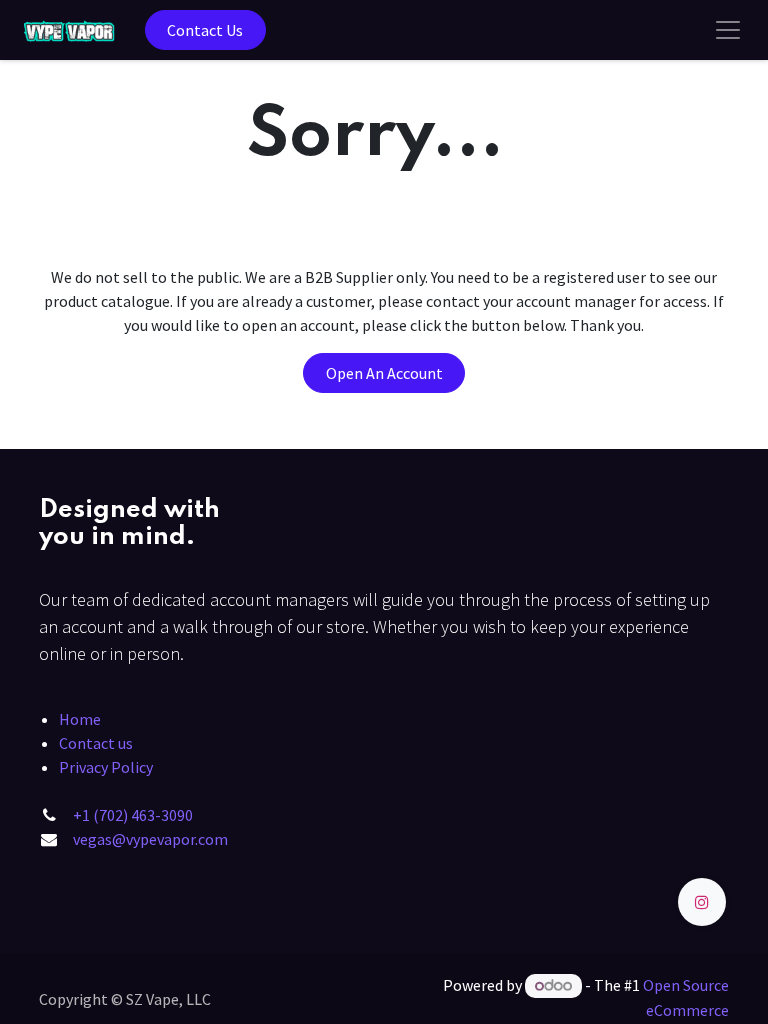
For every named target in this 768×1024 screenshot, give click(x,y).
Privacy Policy (106, 767)
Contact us (96, 743)
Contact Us (205, 30)
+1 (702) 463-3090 (133, 815)
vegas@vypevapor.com (150, 839)
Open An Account (384, 373)
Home (80, 719)
